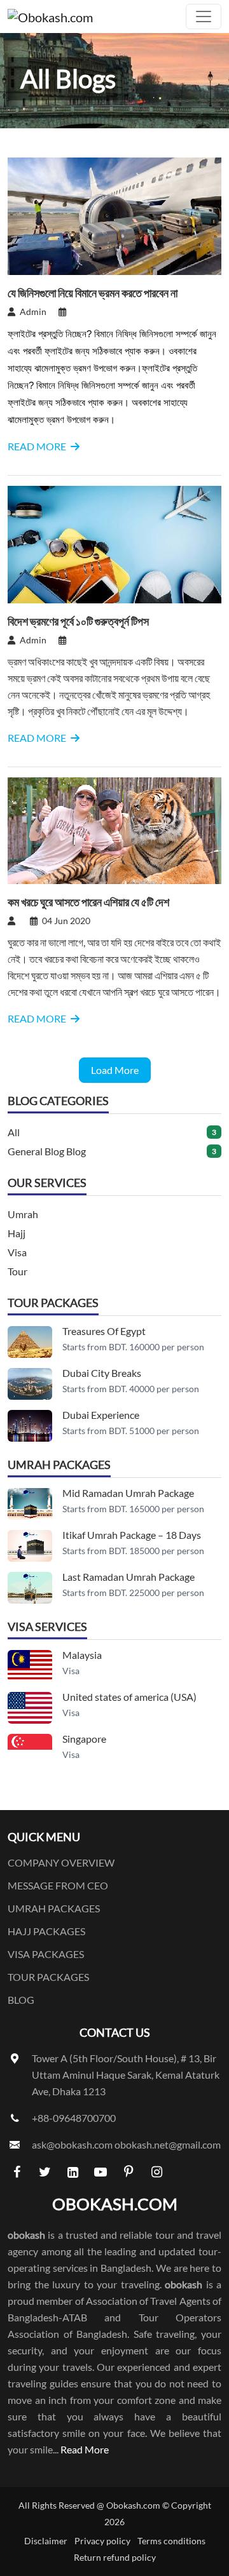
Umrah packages (54, 1908)
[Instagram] (156, 2171)
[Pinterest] (128, 2171)
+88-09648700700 (74, 2118)
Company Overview (61, 1862)
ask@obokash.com (72, 2144)
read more (38, 446)
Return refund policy (115, 2557)
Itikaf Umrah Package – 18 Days (132, 1535)
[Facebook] (17, 2171)
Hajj (17, 1233)
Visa (17, 1252)
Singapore (84, 1739)
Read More (85, 2449)
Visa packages (46, 1954)
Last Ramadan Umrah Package (128, 1577)
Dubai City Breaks (102, 1373)
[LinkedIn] (73, 2171)
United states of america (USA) (129, 1697)
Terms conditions (171, 2541)
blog (21, 2000)
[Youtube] (101, 2171)
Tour (17, 1271)
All (14, 1132)
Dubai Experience (101, 1415)
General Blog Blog (47, 1151)
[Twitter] (45, 2171)
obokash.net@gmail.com (168, 2144)
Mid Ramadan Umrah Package (128, 1493)
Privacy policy (102, 2541)
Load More (115, 1070)
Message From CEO (58, 1885)
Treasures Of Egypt (104, 1331)
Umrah (23, 1214)
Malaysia (82, 1655)
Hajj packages (46, 1931)
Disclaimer (46, 2541)
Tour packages (48, 1977)
